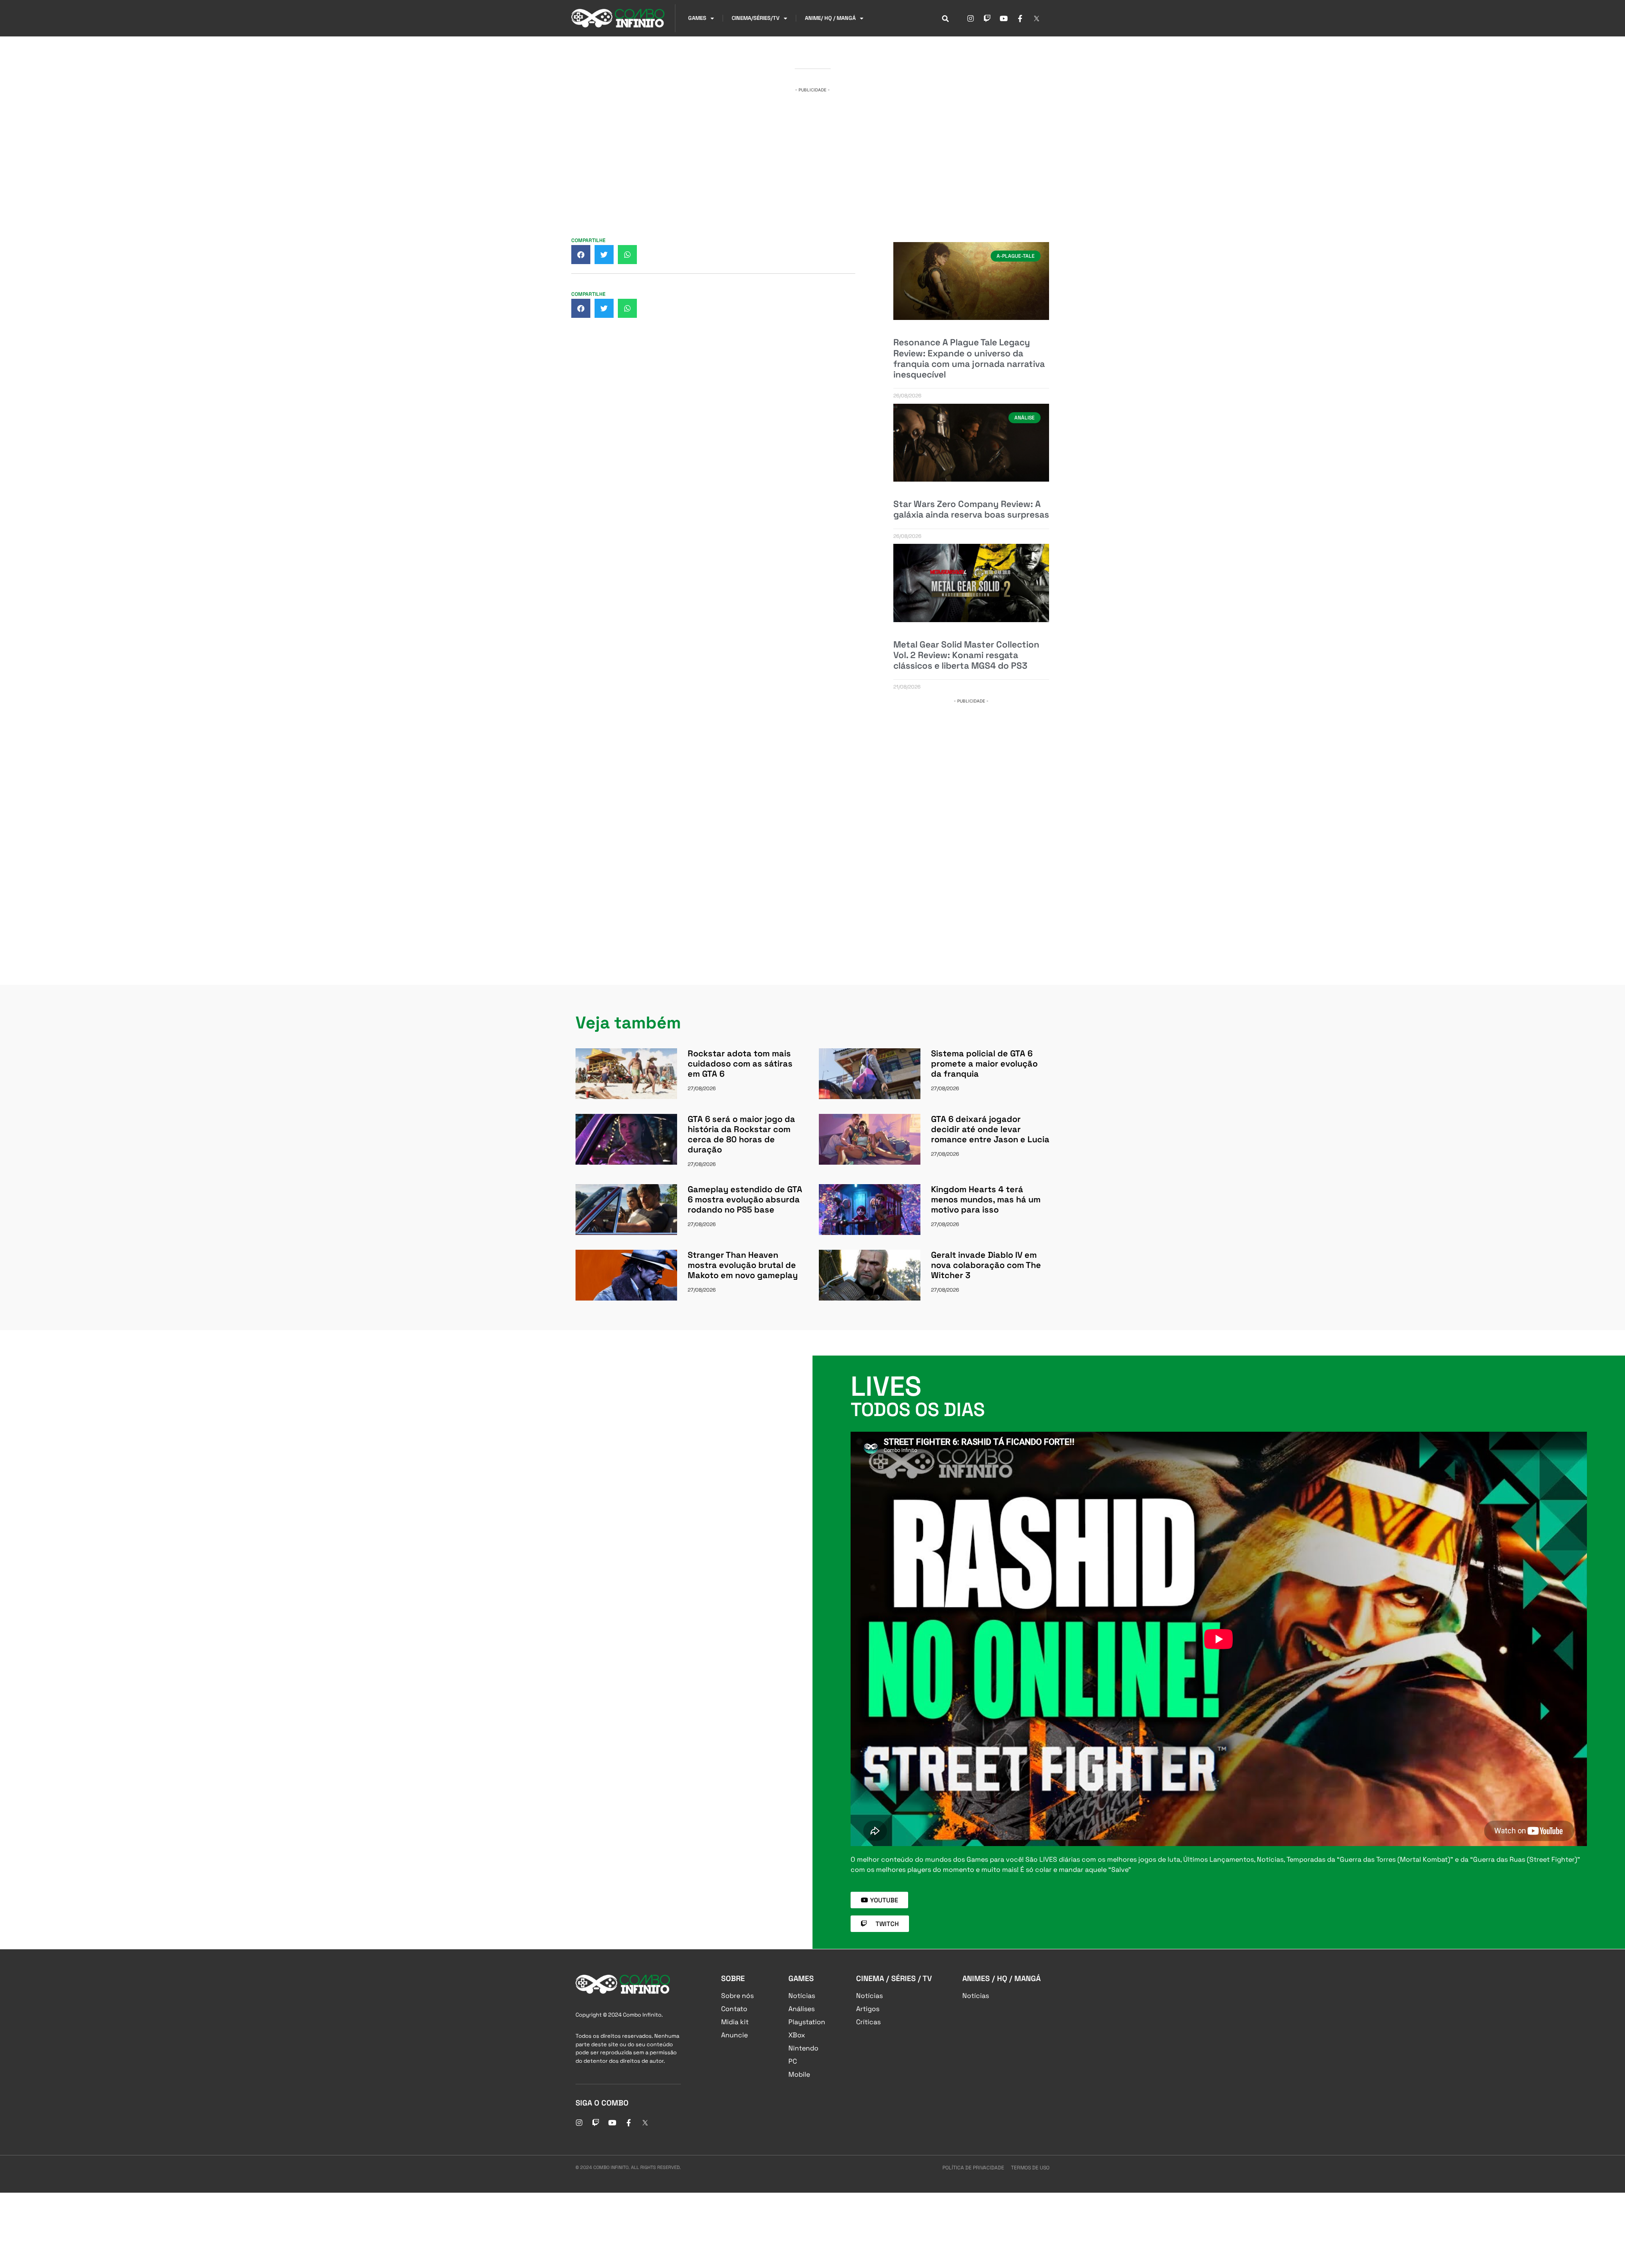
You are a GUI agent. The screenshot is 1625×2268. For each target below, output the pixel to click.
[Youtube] (1003, 18)
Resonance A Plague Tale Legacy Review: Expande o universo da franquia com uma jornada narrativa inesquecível (969, 358)
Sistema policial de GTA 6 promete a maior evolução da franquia (984, 1064)
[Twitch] (987, 18)
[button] (581, 255)
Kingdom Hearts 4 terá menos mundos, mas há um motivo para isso (986, 1199)
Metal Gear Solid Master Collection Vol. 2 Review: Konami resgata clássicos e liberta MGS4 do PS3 (966, 655)
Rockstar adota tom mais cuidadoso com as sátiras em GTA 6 (740, 1064)
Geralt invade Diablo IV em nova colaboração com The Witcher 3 (986, 1265)
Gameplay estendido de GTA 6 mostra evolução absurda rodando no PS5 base (745, 1199)
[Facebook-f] (1020, 18)
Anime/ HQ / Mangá (830, 18)
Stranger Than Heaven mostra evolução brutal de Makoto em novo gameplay (743, 1265)
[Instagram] (970, 18)
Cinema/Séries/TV (756, 18)
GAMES (697, 18)
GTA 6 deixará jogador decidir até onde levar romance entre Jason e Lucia (990, 1129)
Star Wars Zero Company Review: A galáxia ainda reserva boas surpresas (971, 509)
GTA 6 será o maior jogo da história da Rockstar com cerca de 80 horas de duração (741, 1134)
